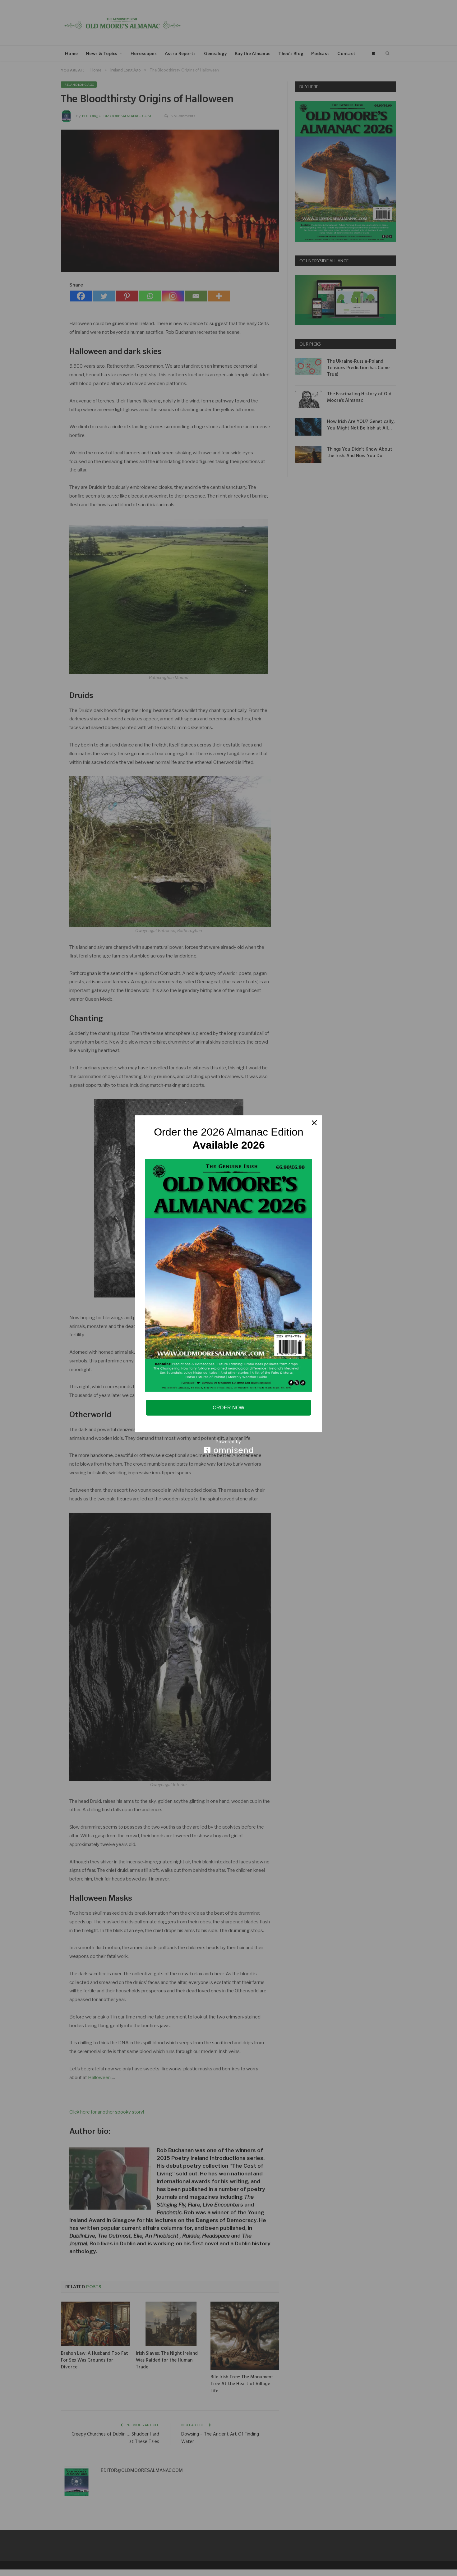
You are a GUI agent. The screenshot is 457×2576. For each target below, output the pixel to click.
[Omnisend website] (228, 1446)
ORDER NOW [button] (228, 1408)
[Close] (314, 1123)
